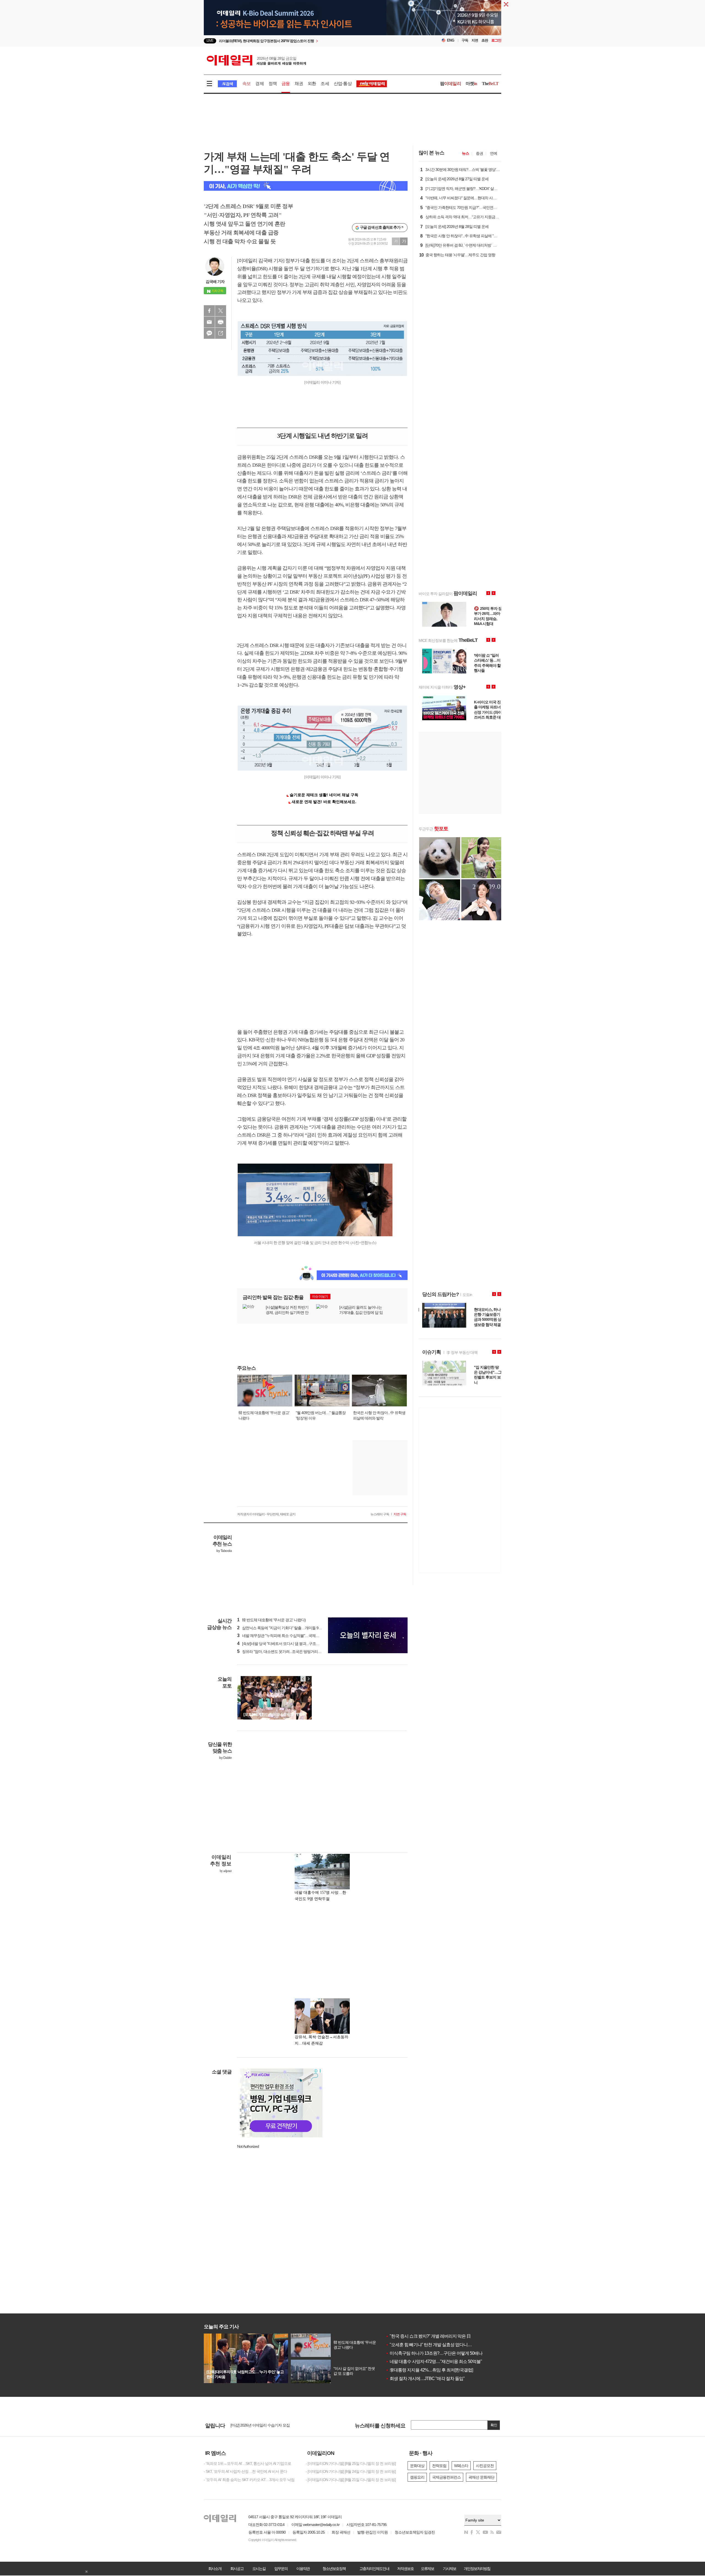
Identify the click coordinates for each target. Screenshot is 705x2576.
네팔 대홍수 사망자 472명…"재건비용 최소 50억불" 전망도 (440, 2361)
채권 (299, 84)
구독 (465, 40)
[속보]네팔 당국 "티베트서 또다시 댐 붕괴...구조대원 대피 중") (287, 1644)
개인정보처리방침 (477, 2569)
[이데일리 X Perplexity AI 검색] (306, 186)
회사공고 (237, 2569)
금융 (286, 84)
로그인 (496, 40)
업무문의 (281, 2569)
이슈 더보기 (320, 1297)
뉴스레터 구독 (380, 1514)
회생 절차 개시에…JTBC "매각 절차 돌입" (425, 2379)
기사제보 (449, 2569)
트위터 (221, 311)
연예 (493, 153)
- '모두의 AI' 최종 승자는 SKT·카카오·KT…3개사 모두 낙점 (249, 2480)
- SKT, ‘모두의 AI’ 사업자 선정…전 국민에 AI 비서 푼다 (245, 2471)
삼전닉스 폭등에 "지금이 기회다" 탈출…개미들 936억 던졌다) (288, 1628)
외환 (312, 84)
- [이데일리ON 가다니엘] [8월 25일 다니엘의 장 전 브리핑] (351, 2463)
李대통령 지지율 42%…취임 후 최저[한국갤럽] (429, 2370)
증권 (479, 153)
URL (221, 333)
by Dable (225, 1758)
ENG (451, 40)
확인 (494, 2425)
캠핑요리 (417, 2477)
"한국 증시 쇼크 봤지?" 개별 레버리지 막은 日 (428, 2336)
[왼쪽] (303, 1679)
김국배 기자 (215, 282)
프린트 (221, 322)
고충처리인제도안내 (374, 2569)
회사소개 (215, 2569)
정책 (273, 84)
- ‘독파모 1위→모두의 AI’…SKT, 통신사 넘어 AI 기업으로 (247, 2463)
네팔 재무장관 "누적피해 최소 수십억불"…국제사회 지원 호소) (288, 1636)
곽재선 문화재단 (481, 2477)
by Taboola (224, 1551)
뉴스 (465, 153)
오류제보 (427, 2569)
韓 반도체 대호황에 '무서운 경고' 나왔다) (271, 1620)
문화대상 (417, 2466)
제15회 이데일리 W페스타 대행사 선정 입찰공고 (268, 2424)
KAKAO (209, 333)
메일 (209, 322)
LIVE (210, 41)
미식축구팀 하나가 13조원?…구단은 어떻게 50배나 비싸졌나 (443, 2353)
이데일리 (256, 60)
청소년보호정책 (334, 2569)
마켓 (471, 84)
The (490, 84)
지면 (475, 40)
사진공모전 (485, 2466)
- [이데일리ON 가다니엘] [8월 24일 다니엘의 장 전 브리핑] (351, 2471)
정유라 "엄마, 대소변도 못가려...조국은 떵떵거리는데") (282, 1652)
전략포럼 (439, 2466)
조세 (325, 84)
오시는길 (259, 2569)
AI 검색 (227, 84)
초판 (485, 40)
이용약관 (303, 2569)
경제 (259, 84)
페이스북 (209, 311)
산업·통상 (343, 84)
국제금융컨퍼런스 (446, 2477)
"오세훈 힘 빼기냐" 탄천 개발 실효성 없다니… (429, 2345)
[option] (308, 41)
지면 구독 (400, 1514)
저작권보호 (405, 2569)
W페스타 (461, 2466)
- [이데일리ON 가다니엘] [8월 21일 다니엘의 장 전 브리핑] (351, 2480)
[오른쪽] (308, 1679)
